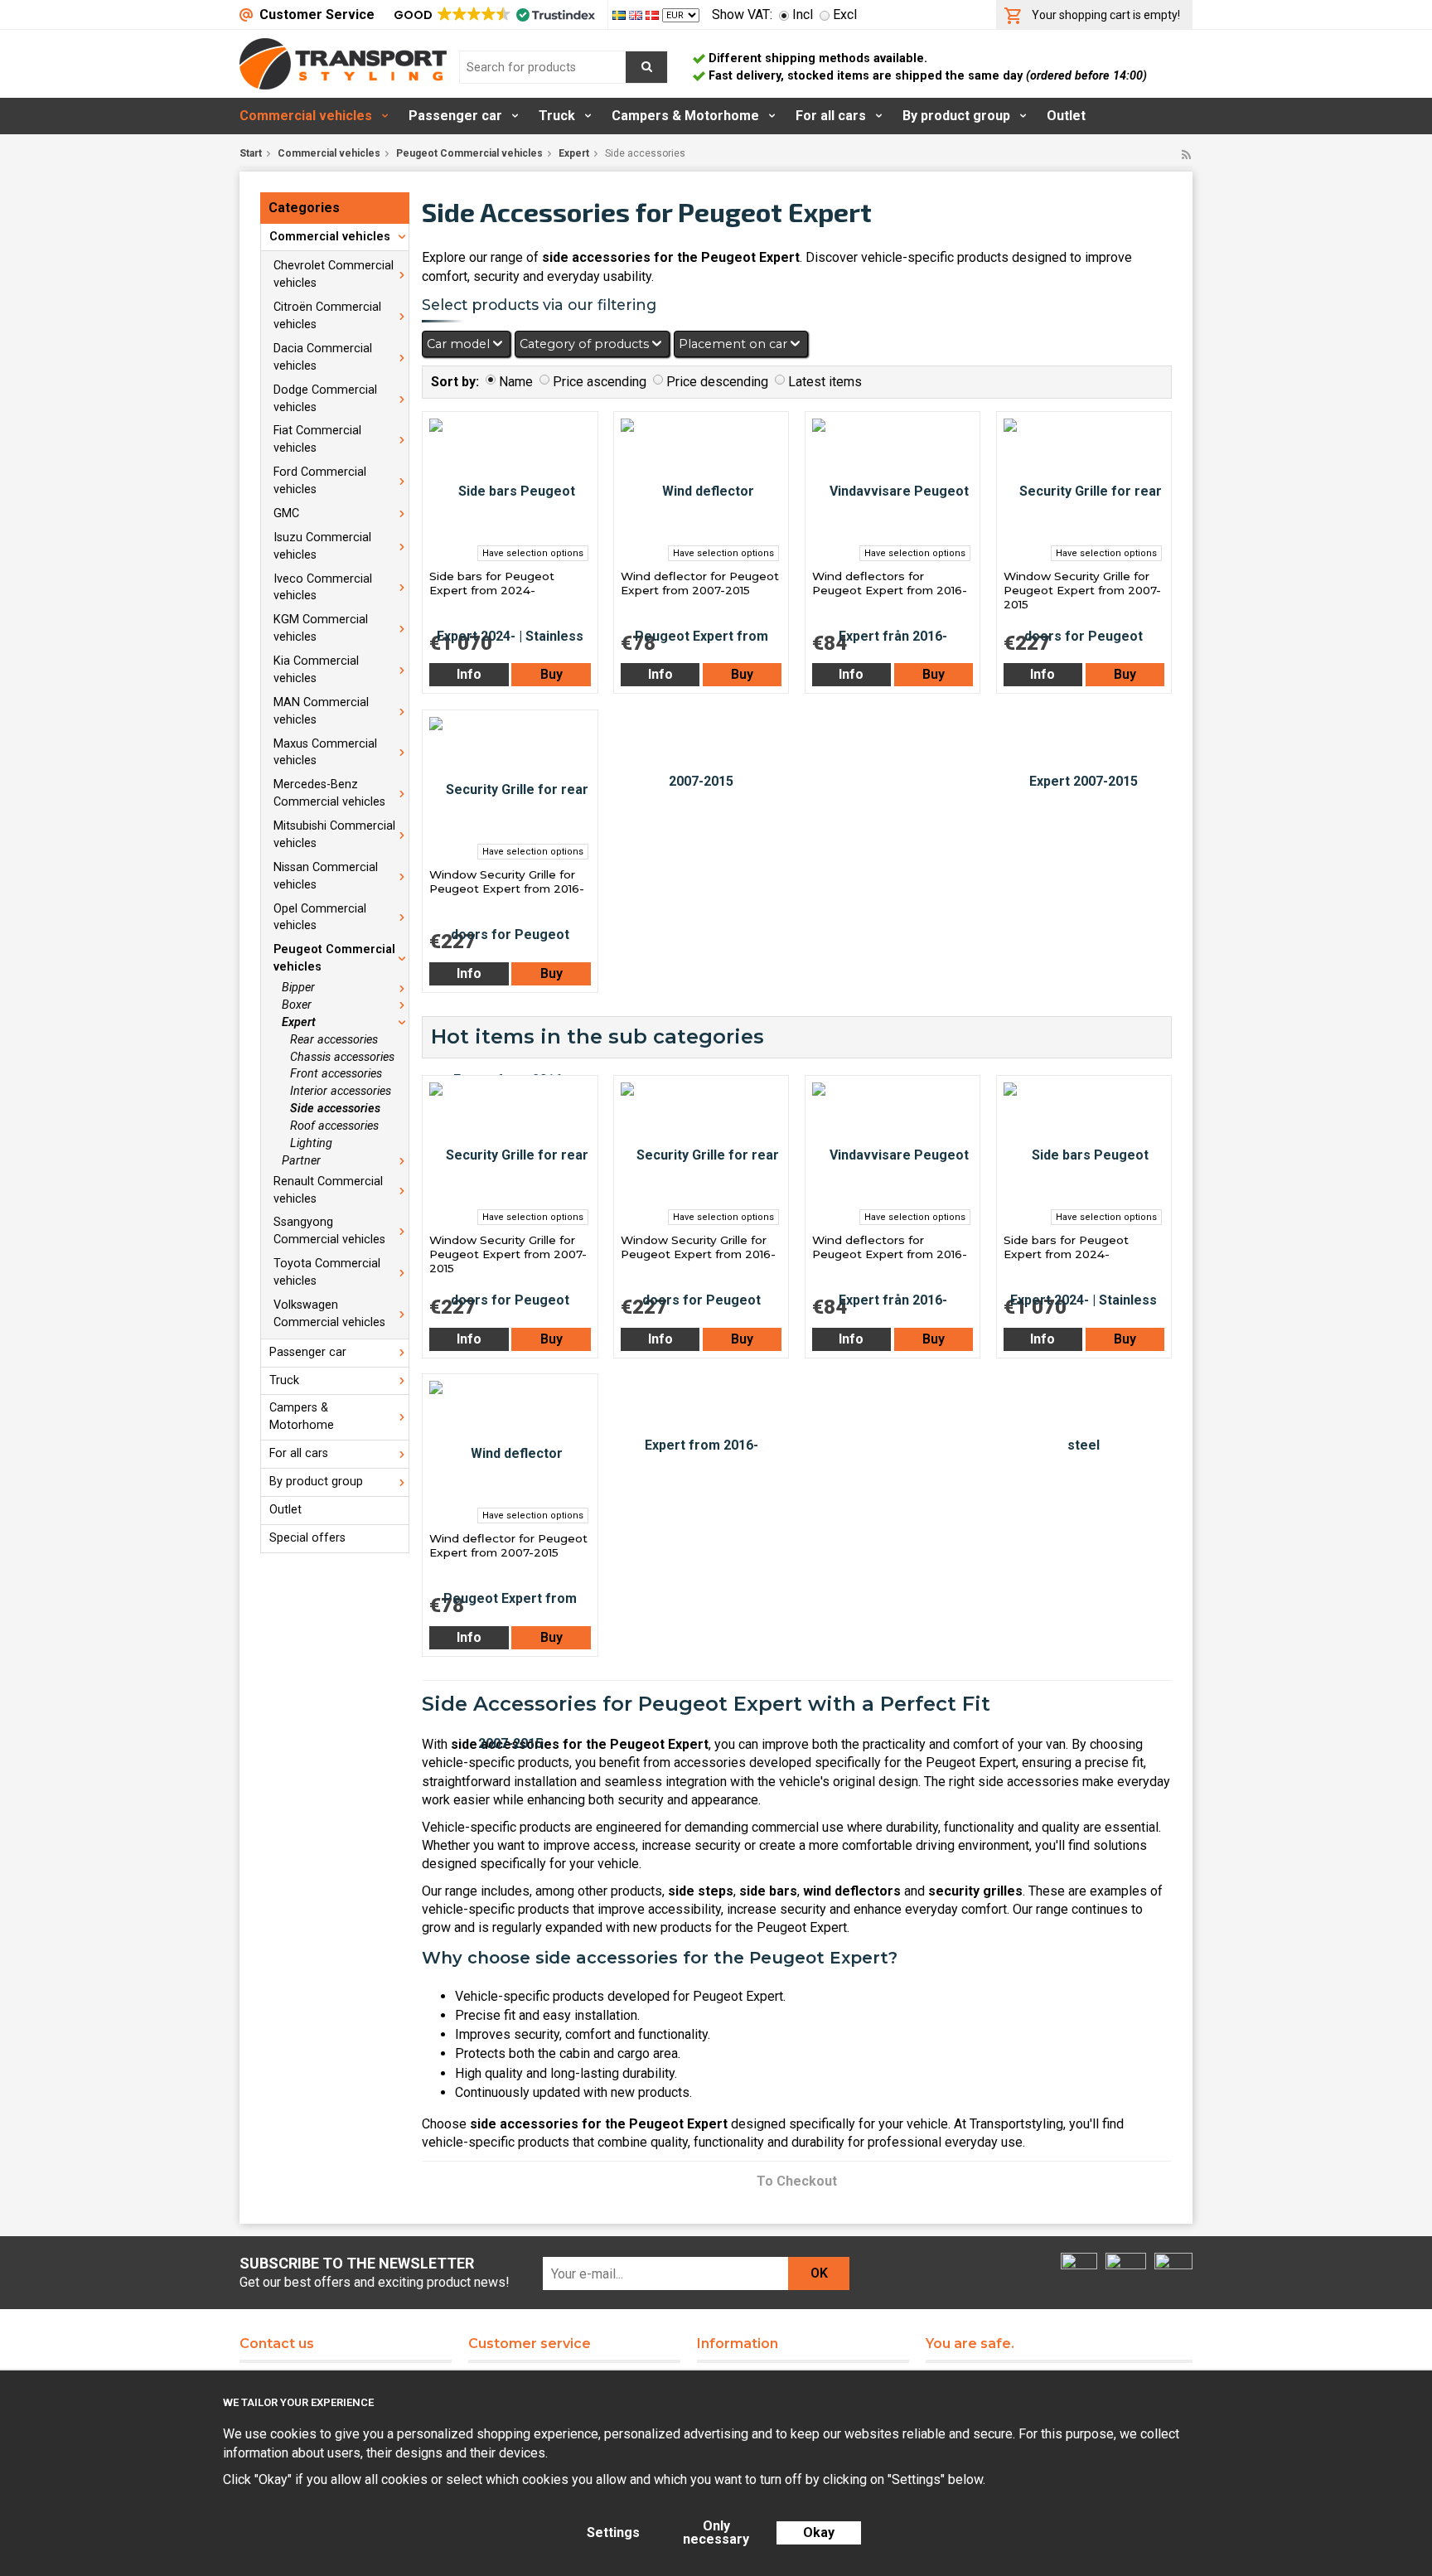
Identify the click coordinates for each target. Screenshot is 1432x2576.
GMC (286, 513)
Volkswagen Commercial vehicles (329, 1314)
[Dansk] (654, 15)
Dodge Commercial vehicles (325, 399)
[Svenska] (621, 15)
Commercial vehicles (306, 116)
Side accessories (335, 1109)
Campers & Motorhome (685, 116)
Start (251, 153)
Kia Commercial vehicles (316, 670)
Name (516, 382)
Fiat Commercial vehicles (317, 439)
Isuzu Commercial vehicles (322, 546)
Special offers (307, 1538)
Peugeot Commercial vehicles (469, 153)
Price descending (717, 382)
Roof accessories (334, 1126)
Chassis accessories (342, 1057)
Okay (819, 2532)
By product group (956, 116)
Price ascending (600, 382)
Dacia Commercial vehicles (323, 357)
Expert (574, 153)
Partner (301, 1161)
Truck (557, 116)
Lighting (311, 1143)
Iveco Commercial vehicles (323, 588)
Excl (845, 15)
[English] (637, 15)
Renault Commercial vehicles (328, 1190)
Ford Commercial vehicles (320, 481)
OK (819, 2273)
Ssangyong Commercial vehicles (329, 1231)
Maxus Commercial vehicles (325, 753)
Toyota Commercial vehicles (327, 1272)
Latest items (825, 382)
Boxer (297, 1005)
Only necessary (716, 2532)
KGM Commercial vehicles (321, 628)
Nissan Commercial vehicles (326, 876)
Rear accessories (334, 1040)
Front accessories (336, 1074)
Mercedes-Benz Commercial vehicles (329, 793)
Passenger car (455, 116)
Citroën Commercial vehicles (327, 316)
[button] (493, 15)
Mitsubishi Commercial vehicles (334, 835)
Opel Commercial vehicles (320, 918)
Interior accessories (341, 1091)
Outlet (1066, 116)
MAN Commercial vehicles (321, 711)
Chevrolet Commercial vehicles (334, 274)
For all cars (831, 116)
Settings (613, 2532)
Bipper (298, 988)
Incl (803, 15)
